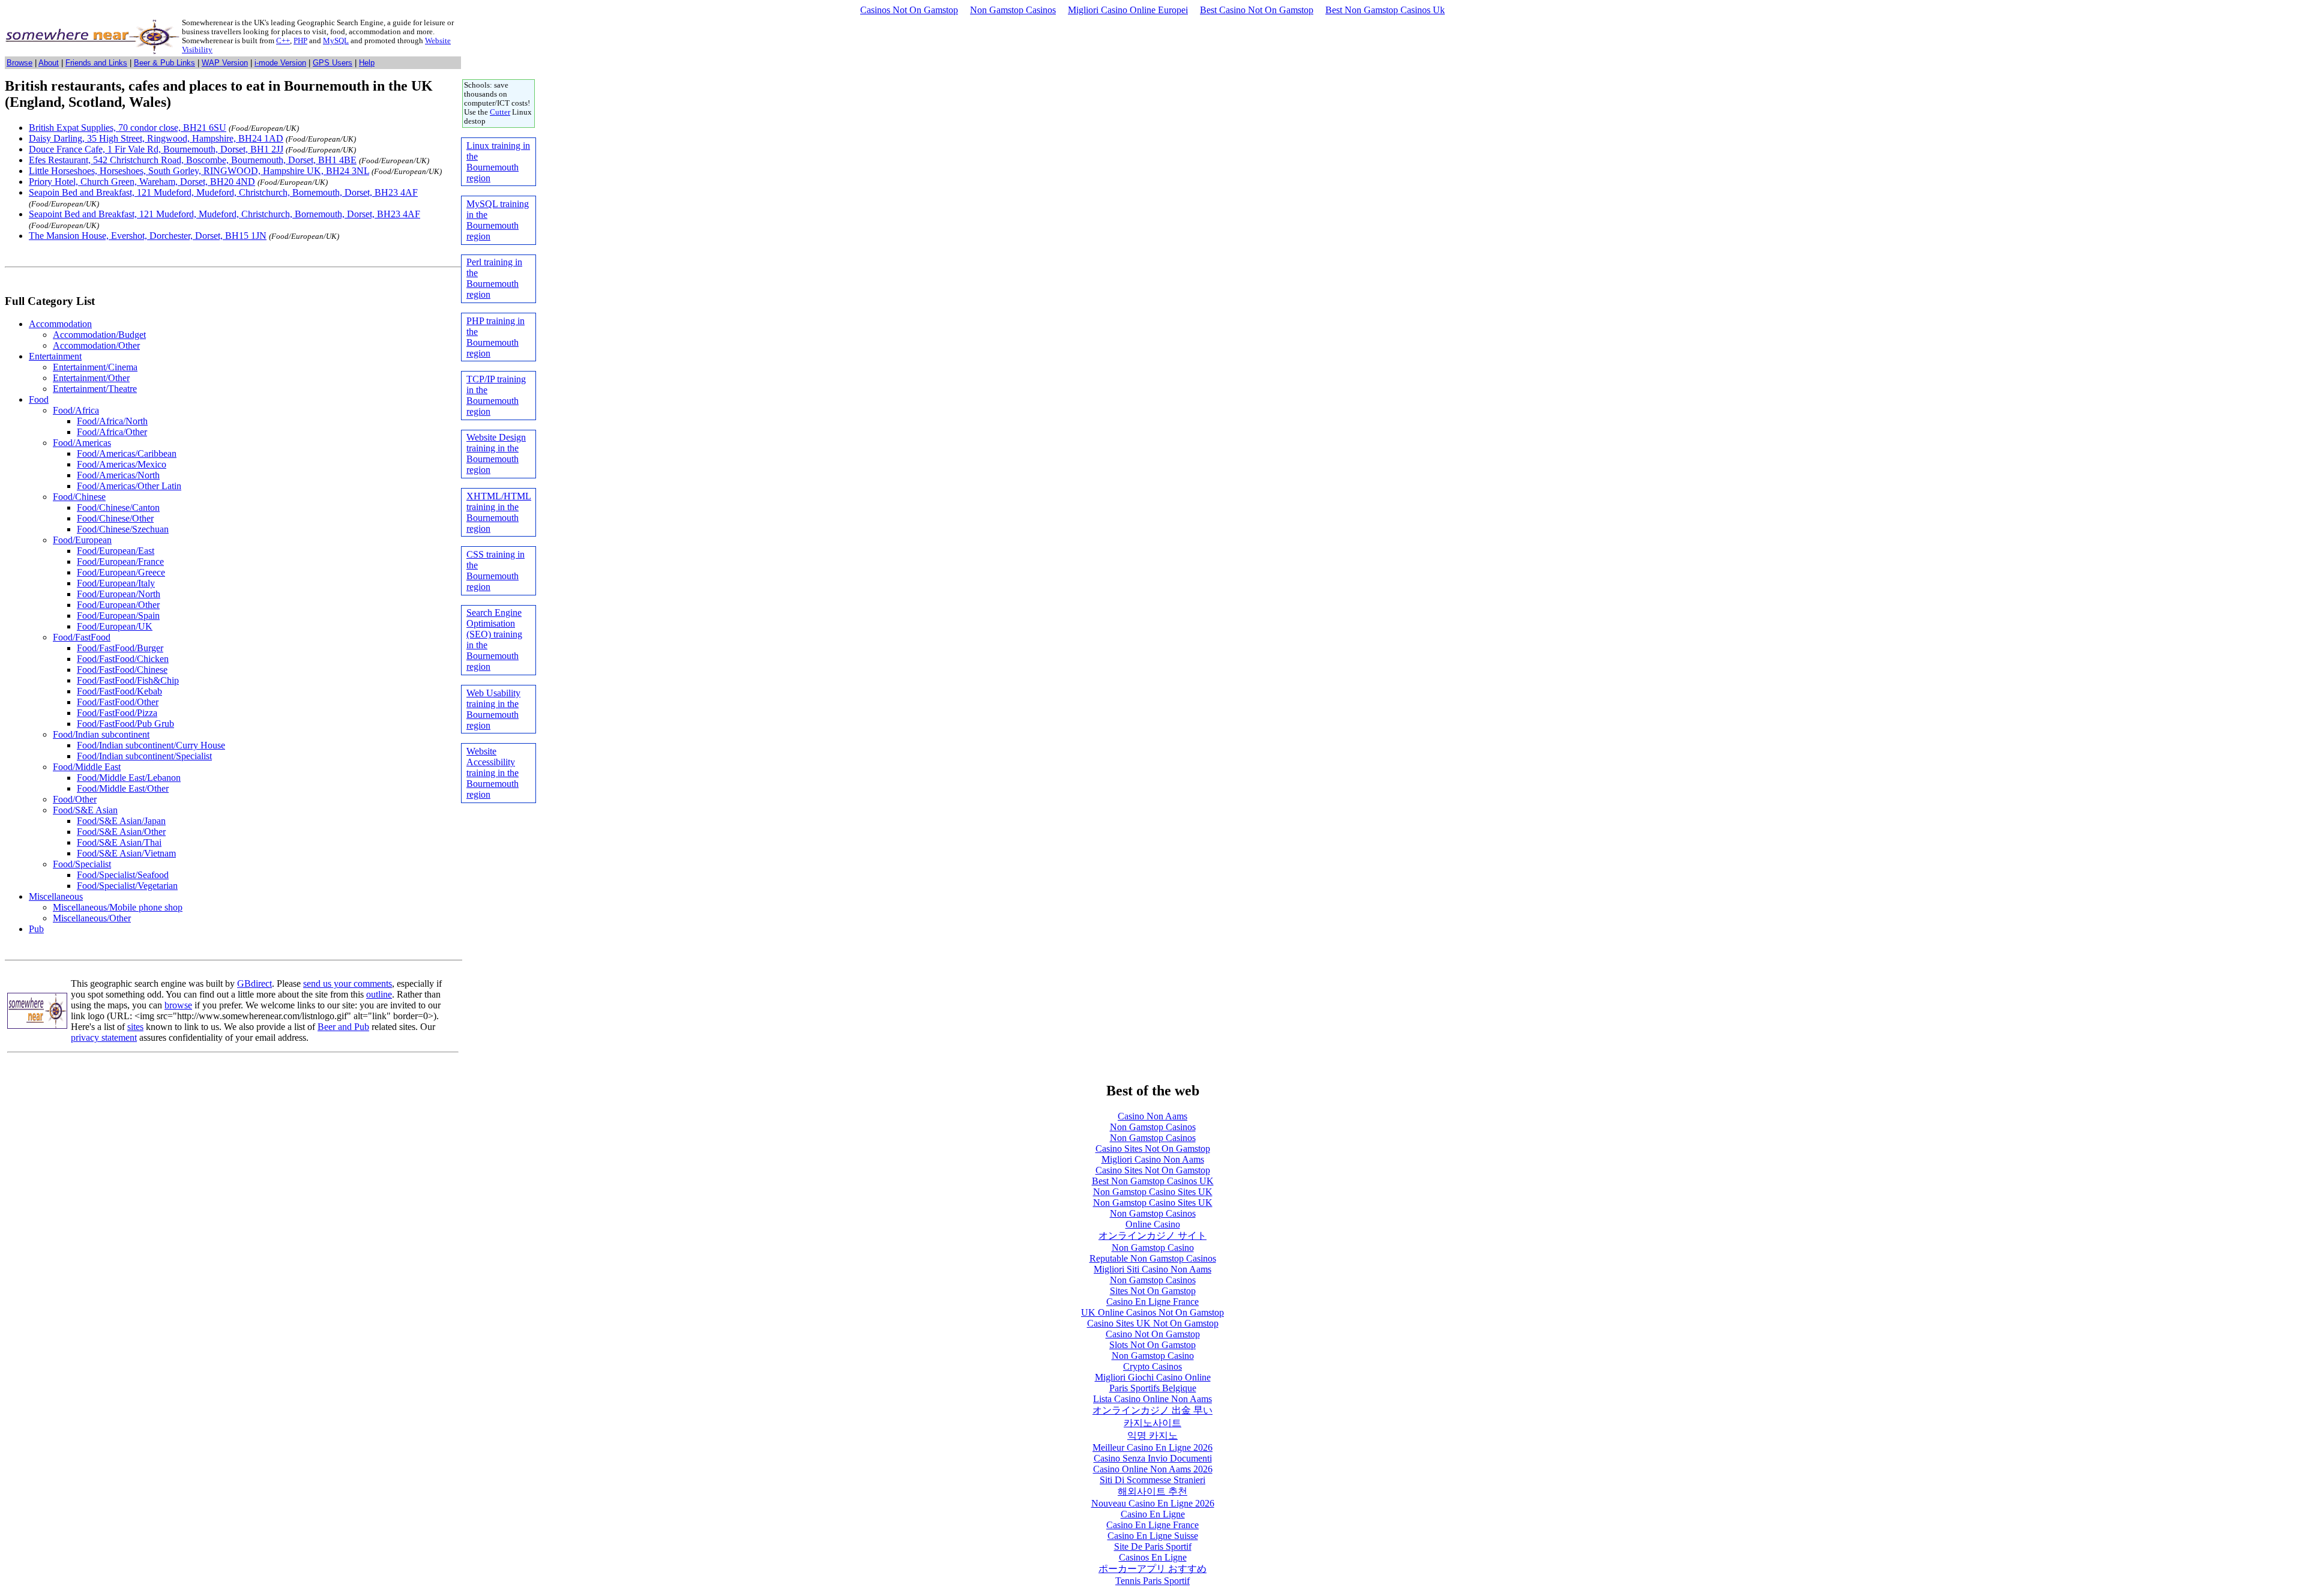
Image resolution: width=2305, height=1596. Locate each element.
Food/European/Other (118, 605)
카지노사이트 (1152, 1423)
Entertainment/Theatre (95, 389)
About (49, 63)
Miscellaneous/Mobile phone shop (118, 907)
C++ (283, 41)
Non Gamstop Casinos (1013, 10)
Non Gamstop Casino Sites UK (1153, 1192)
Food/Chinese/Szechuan (123, 529)
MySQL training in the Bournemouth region (498, 220)
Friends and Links (96, 63)
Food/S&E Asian (85, 810)
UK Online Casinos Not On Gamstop (1152, 1312)
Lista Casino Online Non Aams (1152, 1399)
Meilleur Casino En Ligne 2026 (1152, 1447)
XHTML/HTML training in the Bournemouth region (499, 512)
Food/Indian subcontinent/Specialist (144, 756)
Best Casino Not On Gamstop (1257, 10)
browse (178, 1005)
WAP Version (225, 63)
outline (379, 994)
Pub (36, 929)
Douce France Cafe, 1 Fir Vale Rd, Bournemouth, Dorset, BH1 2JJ (156, 149)
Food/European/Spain (118, 616)
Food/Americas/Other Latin (129, 486)
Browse (20, 63)
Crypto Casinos (1152, 1366)
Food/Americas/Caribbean (127, 453)
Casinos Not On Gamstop (909, 10)
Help (367, 63)
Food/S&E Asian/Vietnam (126, 853)
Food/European (82, 540)
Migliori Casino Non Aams (1153, 1159)
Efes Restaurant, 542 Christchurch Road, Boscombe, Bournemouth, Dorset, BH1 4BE (193, 160)
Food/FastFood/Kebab (119, 691)
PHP (300, 41)
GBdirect (255, 983)
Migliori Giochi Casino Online (1153, 1377)
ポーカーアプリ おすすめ (1152, 1569)
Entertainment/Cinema (95, 367)
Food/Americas (82, 443)
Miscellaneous (56, 896)
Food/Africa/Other (112, 432)
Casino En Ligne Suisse (1153, 1536)
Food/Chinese (79, 497)
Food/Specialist (82, 864)
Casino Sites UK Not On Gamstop (1153, 1323)
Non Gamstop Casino (1153, 1248)
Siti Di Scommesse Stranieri (1152, 1480)
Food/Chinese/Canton (118, 507)
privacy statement (104, 1037)
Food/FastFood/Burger (120, 648)
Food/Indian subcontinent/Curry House (151, 745)
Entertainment (55, 356)
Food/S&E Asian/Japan (121, 821)
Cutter (500, 112)
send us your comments (348, 983)
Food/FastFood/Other (118, 702)
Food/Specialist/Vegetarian (127, 886)
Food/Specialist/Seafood (123, 875)
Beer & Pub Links (164, 63)
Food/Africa (76, 410)
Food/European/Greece (121, 572)
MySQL (336, 41)
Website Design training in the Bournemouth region (496, 453)
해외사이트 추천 (1152, 1491)
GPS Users (333, 63)
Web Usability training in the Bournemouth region (493, 709)
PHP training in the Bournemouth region (496, 337)
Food (39, 399)
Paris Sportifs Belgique (1153, 1388)
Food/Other (75, 799)
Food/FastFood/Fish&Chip (128, 680)
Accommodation (60, 324)
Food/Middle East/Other (123, 788)
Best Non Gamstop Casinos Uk (1385, 10)
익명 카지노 (1152, 1435)
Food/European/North (119, 594)
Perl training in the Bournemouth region (494, 278)
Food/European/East (116, 551)
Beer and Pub (343, 1027)
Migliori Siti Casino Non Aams (1152, 1269)
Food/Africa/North (112, 421)
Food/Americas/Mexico (122, 464)
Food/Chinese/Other (115, 518)
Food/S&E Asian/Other (121, 832)
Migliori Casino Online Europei (1128, 10)
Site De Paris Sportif (1153, 1546)
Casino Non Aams (1152, 1116)
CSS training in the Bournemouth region (496, 571)
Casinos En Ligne (1153, 1557)
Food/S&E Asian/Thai (119, 842)
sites (135, 1027)
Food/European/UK (115, 626)
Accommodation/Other (96, 345)
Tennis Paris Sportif (1152, 1581)
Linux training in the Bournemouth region (498, 162)
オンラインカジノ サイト (1152, 1236)
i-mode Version (280, 63)
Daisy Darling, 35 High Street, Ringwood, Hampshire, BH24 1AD (156, 138)
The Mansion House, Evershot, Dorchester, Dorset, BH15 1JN (148, 236)
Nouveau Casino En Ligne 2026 (1153, 1503)
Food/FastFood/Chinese (122, 670)
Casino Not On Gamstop (1153, 1334)
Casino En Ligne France (1152, 1302)
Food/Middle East (87, 767)
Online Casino (1153, 1224)
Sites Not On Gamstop (1153, 1291)
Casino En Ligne (1153, 1514)
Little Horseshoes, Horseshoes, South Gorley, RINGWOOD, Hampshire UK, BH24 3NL (199, 171)
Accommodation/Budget (99, 335)
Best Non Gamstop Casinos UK (1153, 1181)
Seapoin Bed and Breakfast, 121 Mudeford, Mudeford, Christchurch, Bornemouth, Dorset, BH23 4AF (223, 192)
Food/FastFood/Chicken (123, 659)
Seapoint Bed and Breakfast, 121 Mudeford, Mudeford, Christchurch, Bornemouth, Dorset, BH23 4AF (224, 214)
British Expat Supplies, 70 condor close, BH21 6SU (128, 128)
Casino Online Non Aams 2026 (1153, 1469)
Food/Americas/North (118, 475)
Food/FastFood (82, 637)
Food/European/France (120, 562)
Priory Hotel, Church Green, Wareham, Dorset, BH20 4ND (142, 182)
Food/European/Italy (116, 583)
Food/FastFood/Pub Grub (125, 724)
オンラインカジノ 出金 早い (1152, 1410)
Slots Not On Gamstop (1152, 1345)
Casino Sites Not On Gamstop (1153, 1149)
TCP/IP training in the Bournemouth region (496, 395)
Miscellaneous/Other (92, 918)
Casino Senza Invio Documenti (1153, 1458)
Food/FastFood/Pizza (117, 713)
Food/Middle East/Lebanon (129, 778)
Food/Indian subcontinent (101, 734)
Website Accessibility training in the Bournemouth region (493, 773)
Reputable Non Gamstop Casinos (1153, 1258)
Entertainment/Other (91, 378)
